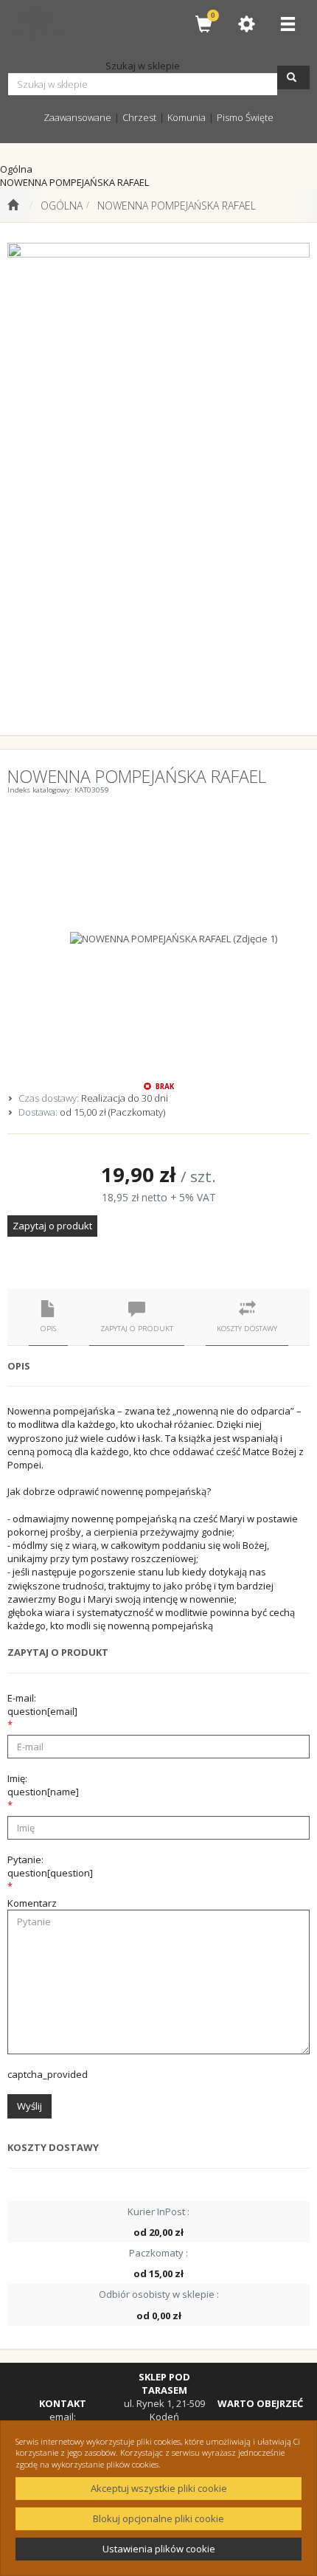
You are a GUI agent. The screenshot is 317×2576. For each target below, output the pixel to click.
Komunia (187, 117)
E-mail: (42, 1705)
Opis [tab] (48, 1329)
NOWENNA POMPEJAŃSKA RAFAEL (177, 206)
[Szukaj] (293, 77)
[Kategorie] (288, 24)
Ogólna (62, 206)
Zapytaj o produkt (52, 1226)
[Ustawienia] (246, 24)
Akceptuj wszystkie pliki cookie (159, 2488)
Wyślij (29, 2106)
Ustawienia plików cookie (159, 2549)
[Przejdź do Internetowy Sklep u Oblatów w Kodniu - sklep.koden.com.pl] (13, 206)
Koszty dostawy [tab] (247, 1329)
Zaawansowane (77, 117)
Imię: (43, 1785)
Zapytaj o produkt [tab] (137, 1329)
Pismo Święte (245, 117)
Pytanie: (50, 1866)
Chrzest (139, 117)
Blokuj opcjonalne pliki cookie (158, 2518)
